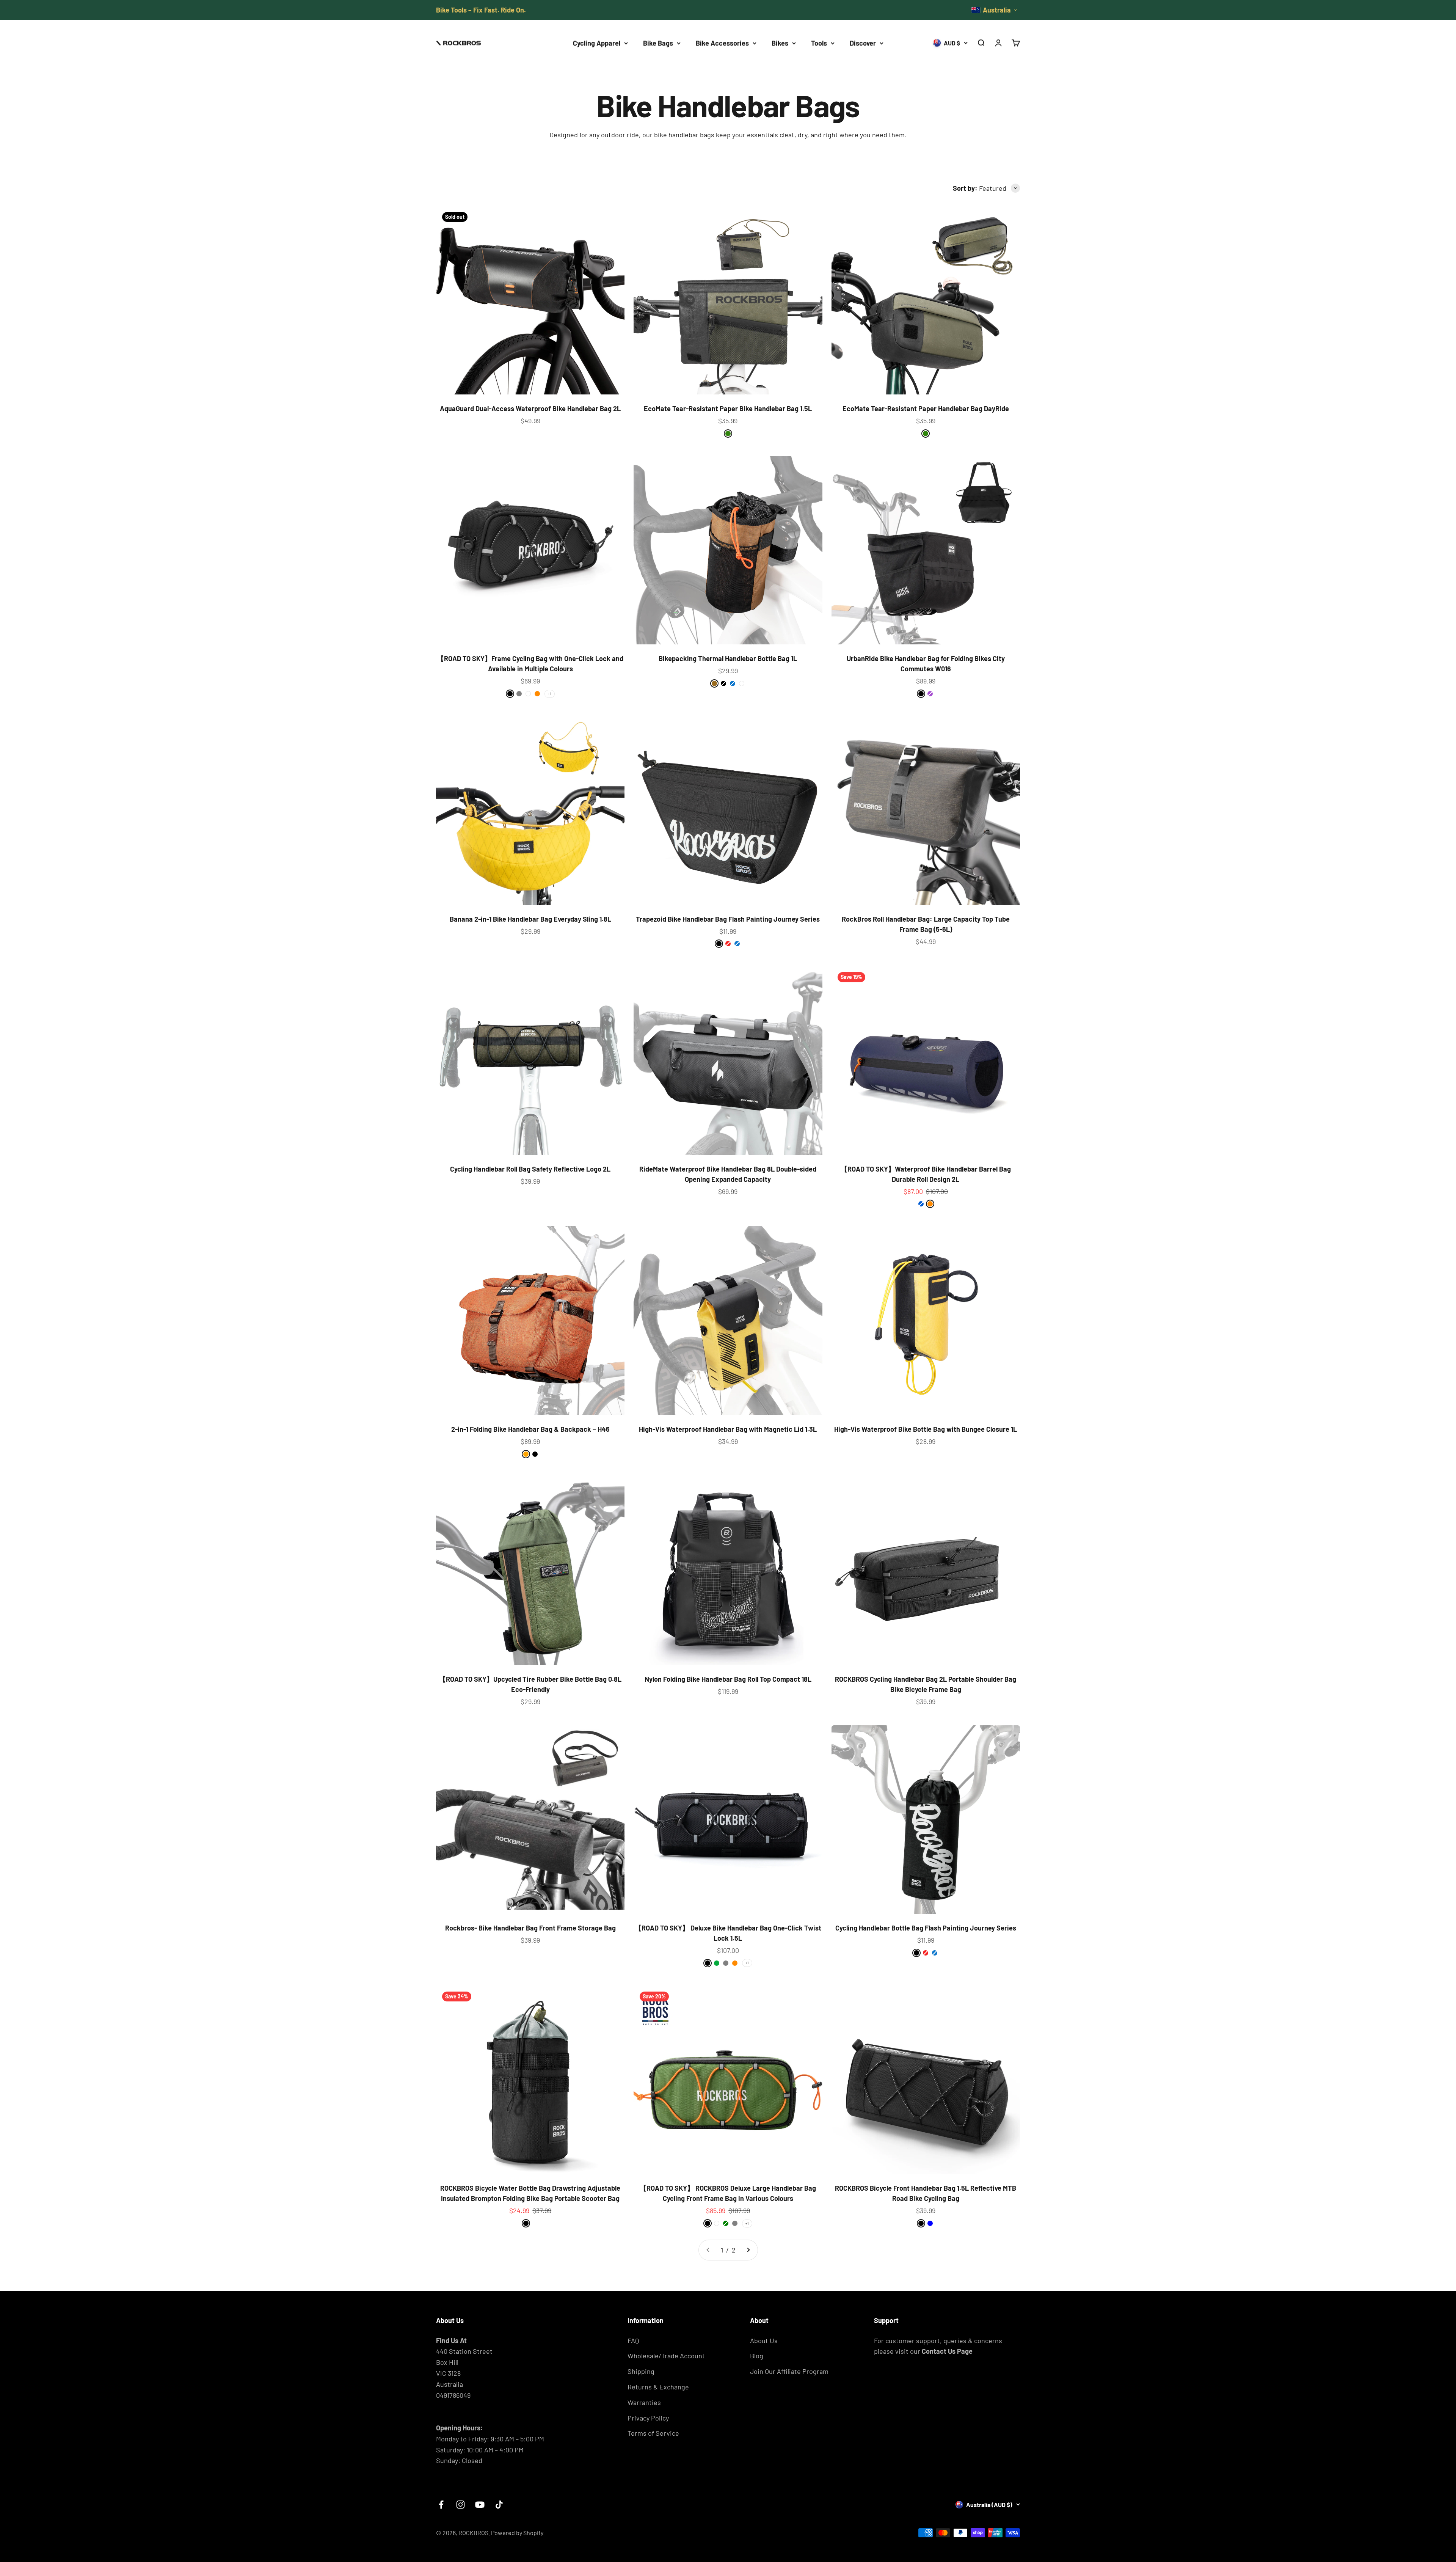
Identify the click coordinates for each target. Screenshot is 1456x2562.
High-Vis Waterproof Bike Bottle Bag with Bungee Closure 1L (926, 1429)
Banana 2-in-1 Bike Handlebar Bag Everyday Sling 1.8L (530, 919)
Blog (757, 2356)
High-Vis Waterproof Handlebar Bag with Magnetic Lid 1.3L (728, 1429)
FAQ (633, 2341)
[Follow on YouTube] (480, 2505)
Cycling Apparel (597, 43)
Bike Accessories (722, 43)
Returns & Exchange (658, 2387)
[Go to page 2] (748, 2250)
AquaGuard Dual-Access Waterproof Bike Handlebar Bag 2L (530, 408)
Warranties (644, 2402)
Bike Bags (658, 43)
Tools (819, 43)
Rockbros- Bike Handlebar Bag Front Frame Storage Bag (530, 1928)
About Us (764, 2341)
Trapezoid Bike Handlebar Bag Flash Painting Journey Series (728, 919)
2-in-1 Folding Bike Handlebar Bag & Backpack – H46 (530, 1429)
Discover (863, 43)
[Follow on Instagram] (460, 2505)
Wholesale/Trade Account (666, 2356)
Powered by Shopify (517, 2533)
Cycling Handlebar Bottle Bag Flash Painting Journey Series (926, 1928)
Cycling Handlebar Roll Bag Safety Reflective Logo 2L (530, 1169)
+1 (550, 694)
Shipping (641, 2371)
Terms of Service (653, 2433)
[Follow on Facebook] (441, 2505)
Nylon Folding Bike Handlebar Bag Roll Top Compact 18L (728, 1679)
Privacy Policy (648, 2418)
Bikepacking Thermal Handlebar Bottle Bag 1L (728, 658)
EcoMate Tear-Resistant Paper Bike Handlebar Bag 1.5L (728, 408)
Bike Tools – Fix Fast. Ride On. (481, 10)
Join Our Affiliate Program (789, 2371)
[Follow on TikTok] (499, 2505)
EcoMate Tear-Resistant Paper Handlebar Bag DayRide (926, 408)
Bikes (780, 43)
